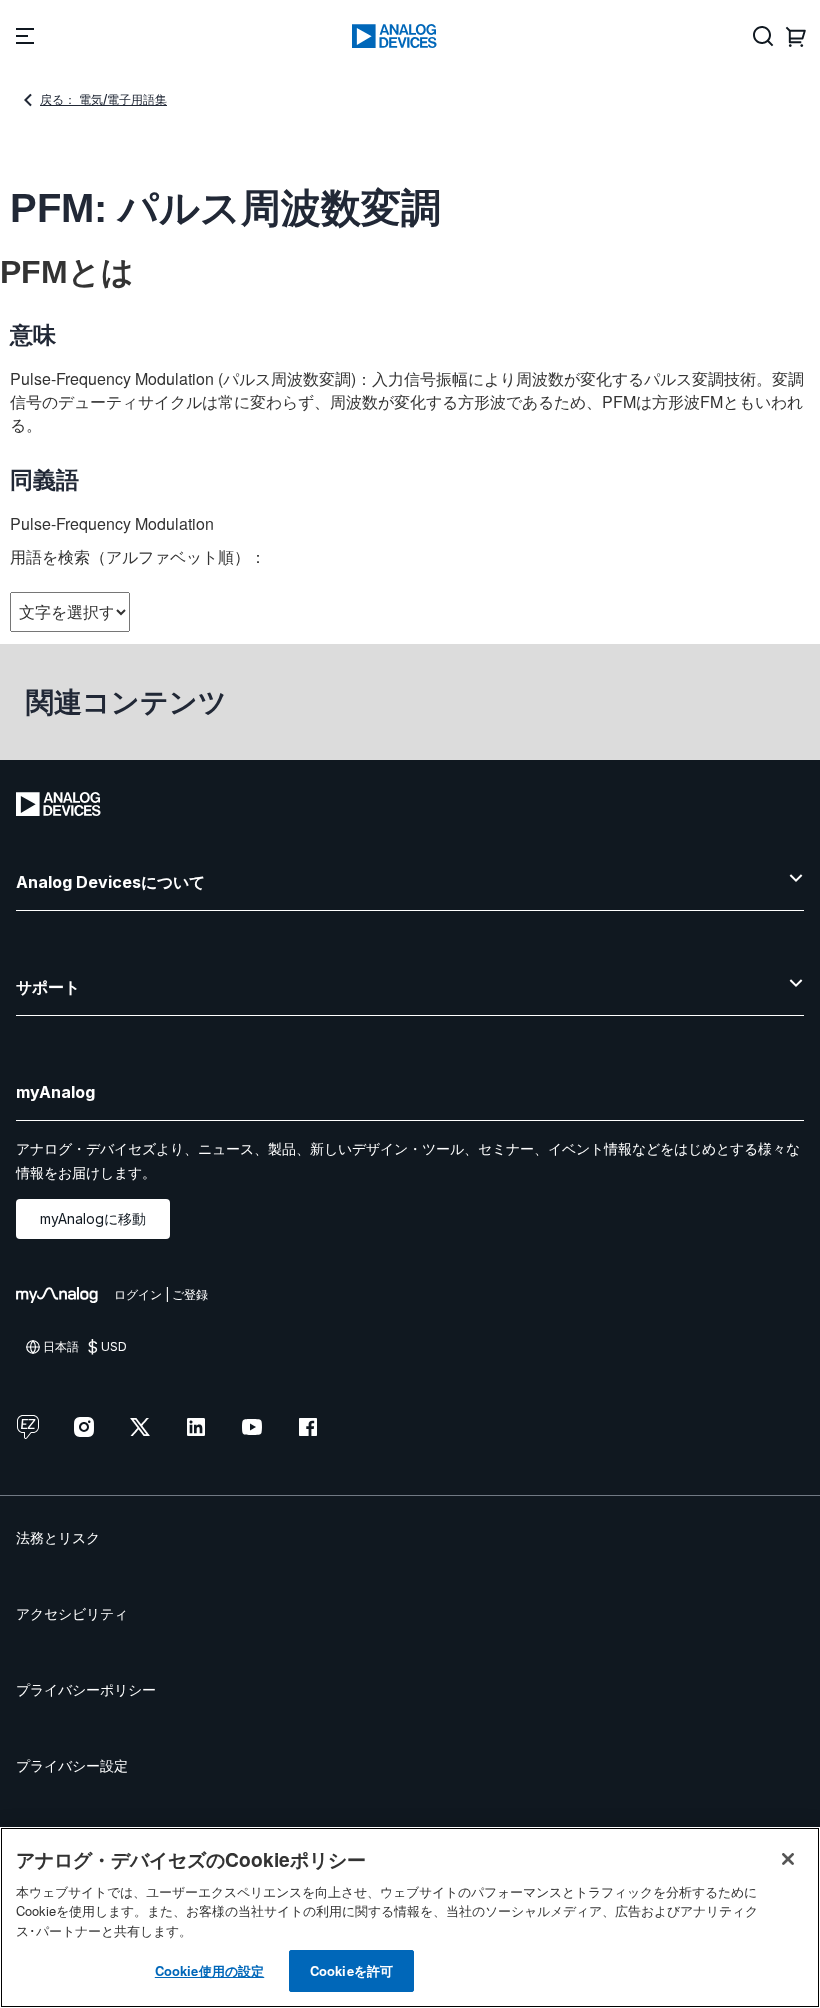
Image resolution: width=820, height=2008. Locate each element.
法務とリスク (58, 1537)
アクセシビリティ (72, 1613)
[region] (410, 1917)
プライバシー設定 (72, 1765)
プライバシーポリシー (86, 1689)
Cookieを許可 (351, 1970)
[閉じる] (788, 1859)
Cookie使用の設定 (209, 1970)
